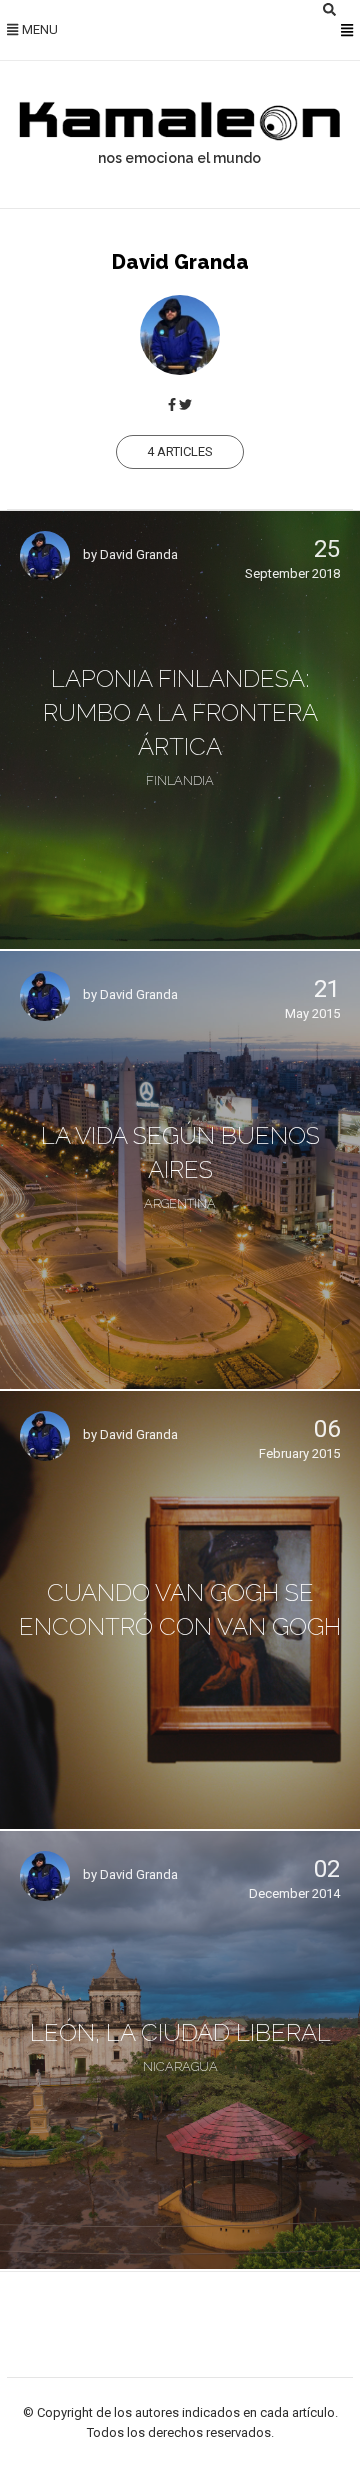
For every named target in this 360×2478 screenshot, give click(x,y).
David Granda (139, 555)
